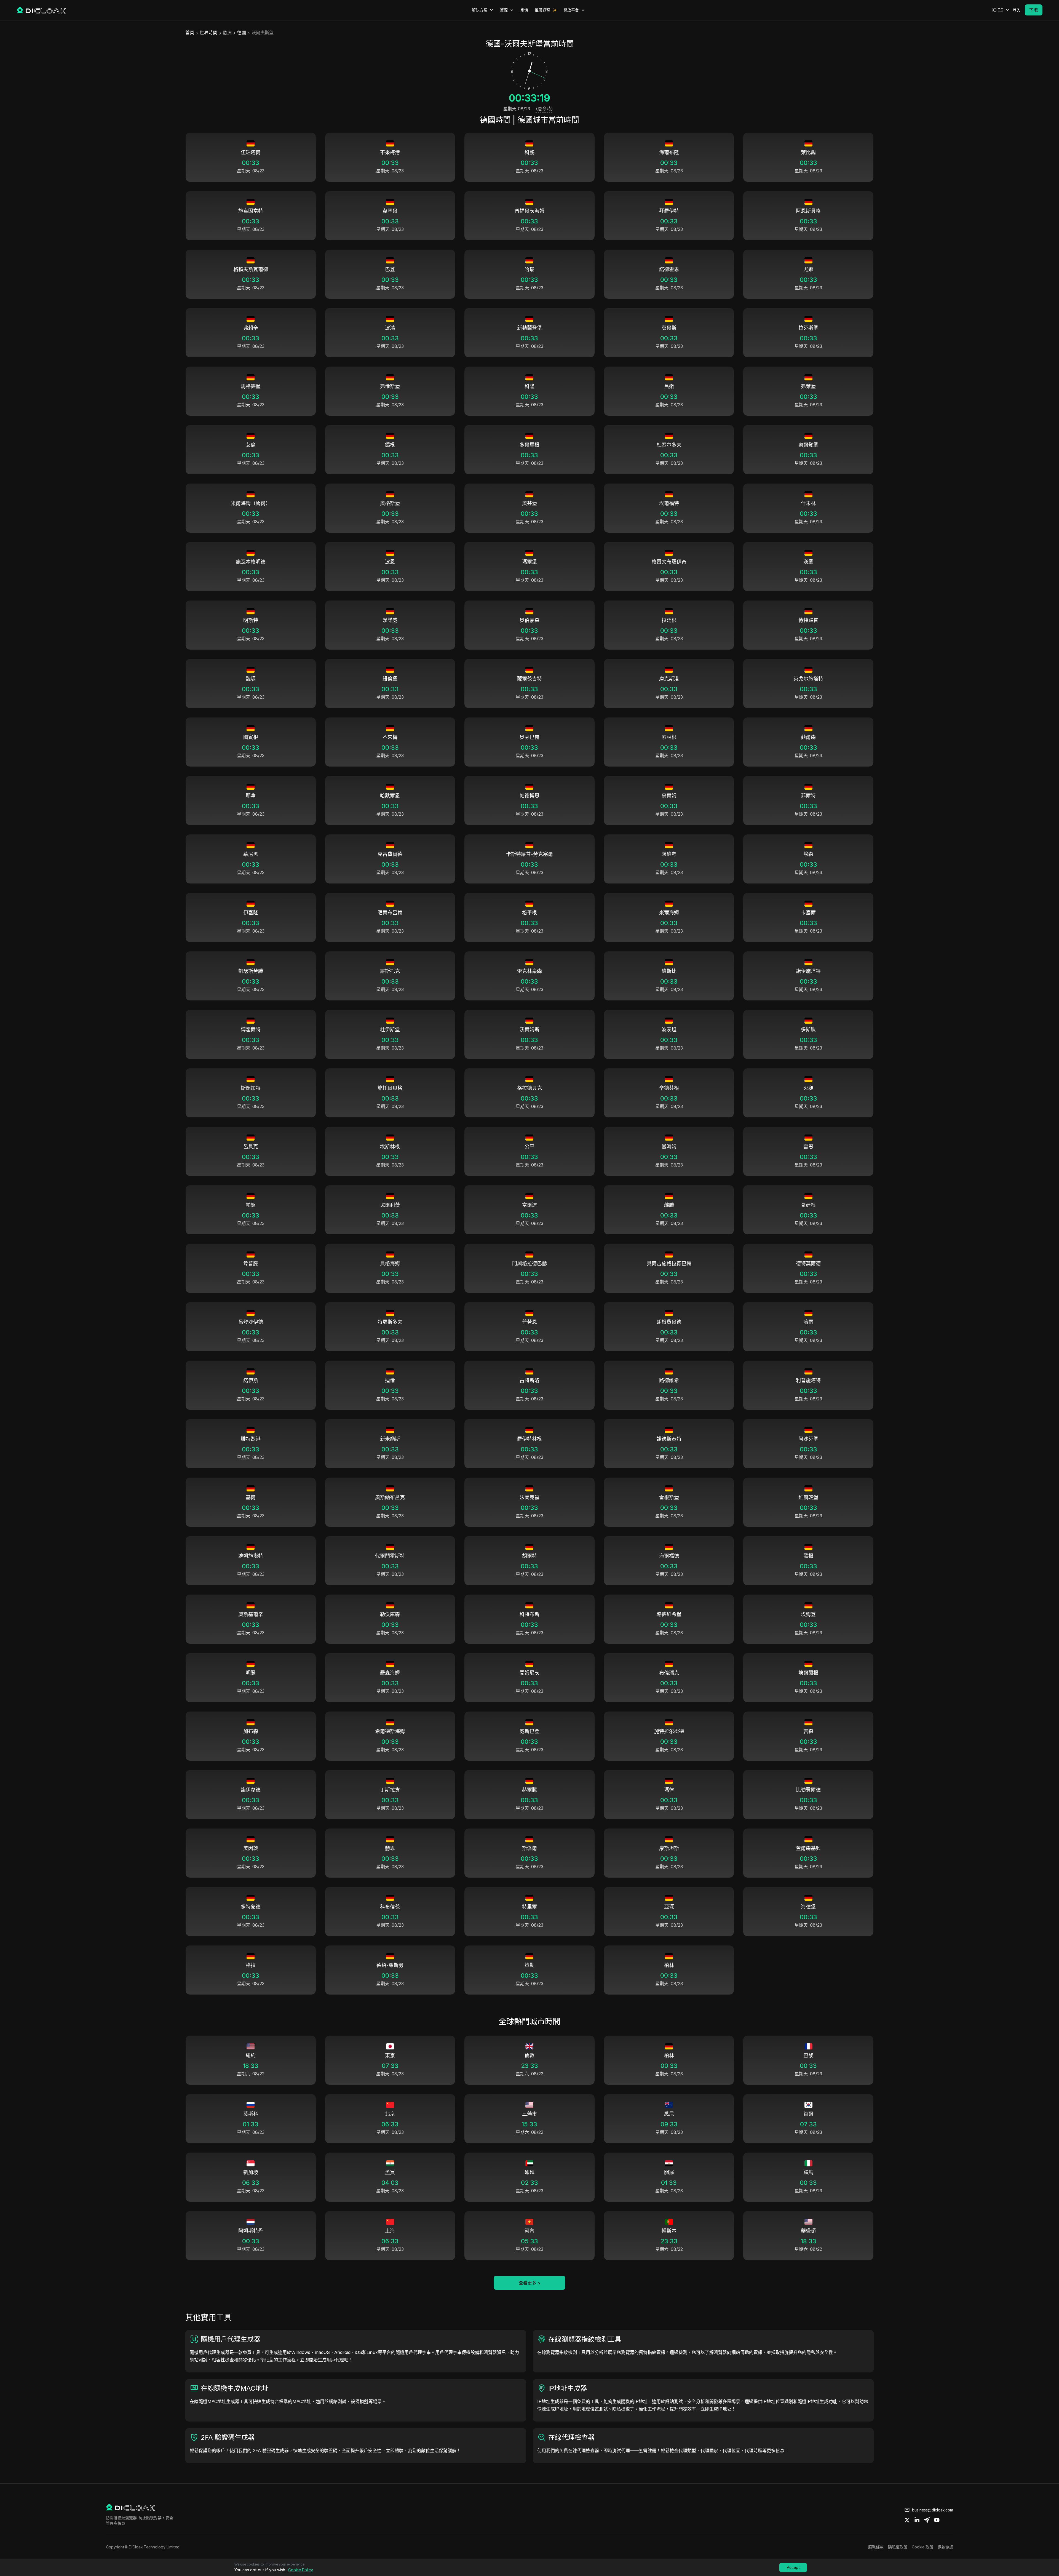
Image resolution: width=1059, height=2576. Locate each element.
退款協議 (945, 2547)
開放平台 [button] (571, 10)
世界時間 (208, 33)
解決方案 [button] (480, 10)
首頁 (190, 33)
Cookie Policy (301, 2570)
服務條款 (876, 2547)
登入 (1017, 10)
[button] (1001, 10)
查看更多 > (530, 2283)
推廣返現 (542, 10)
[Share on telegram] (927, 2520)
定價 (524, 10)
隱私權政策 (898, 2547)
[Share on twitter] (907, 2520)
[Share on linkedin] (917, 2520)
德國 (242, 33)
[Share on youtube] (937, 2520)
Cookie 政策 (922, 2547)
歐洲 (227, 33)
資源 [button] (504, 10)
